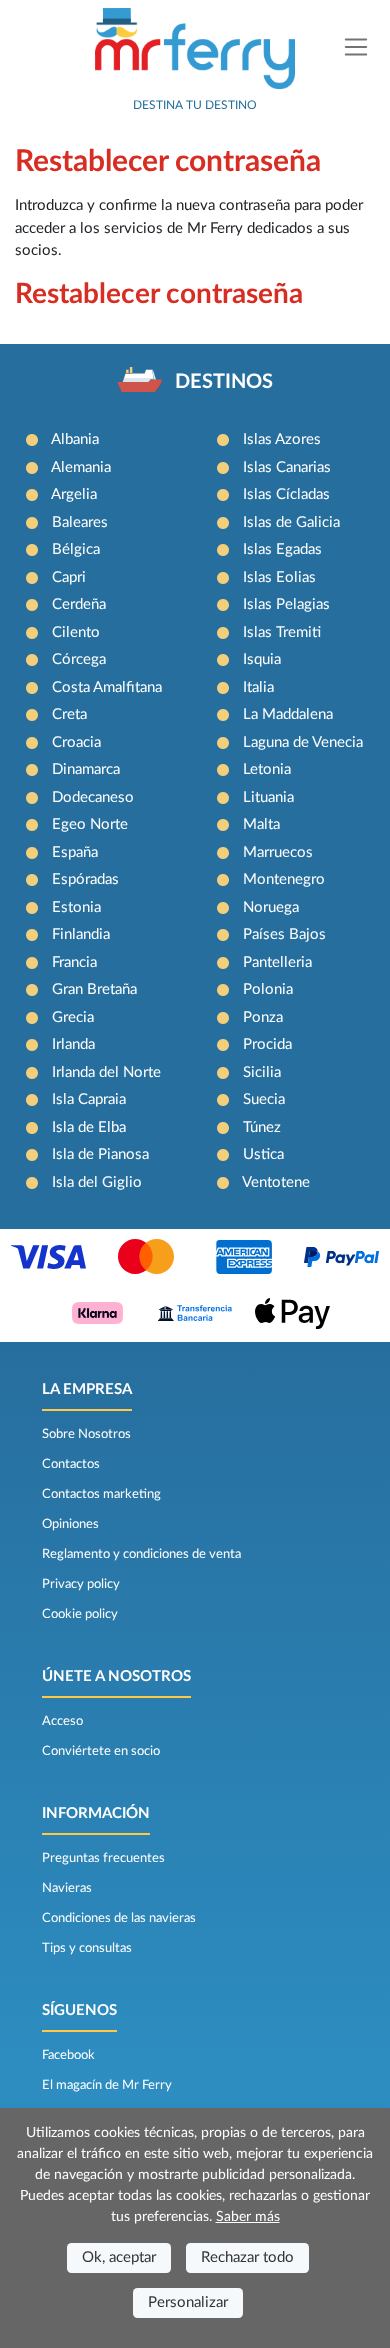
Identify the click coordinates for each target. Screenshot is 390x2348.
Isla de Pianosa (100, 1154)
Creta (69, 714)
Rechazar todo (247, 2257)
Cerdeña (79, 604)
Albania (75, 439)
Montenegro (284, 879)
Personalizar (188, 2302)
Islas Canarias (287, 467)
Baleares (80, 522)
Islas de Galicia (291, 522)
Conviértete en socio (101, 1751)
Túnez (262, 1127)
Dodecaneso (93, 797)
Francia (74, 962)
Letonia (267, 769)
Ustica (263, 1154)
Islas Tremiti (282, 632)
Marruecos (278, 852)
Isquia (262, 659)
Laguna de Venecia (303, 742)
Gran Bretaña (94, 989)
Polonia (268, 989)
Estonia (76, 907)
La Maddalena (288, 714)
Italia (258, 687)
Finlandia (81, 934)
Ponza (263, 1017)
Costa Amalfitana (107, 687)
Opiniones (70, 1524)
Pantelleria (277, 962)
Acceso (62, 1721)
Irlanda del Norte (106, 1072)
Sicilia (262, 1072)
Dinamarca (86, 769)
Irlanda (73, 1044)
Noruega (271, 907)
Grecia (73, 1017)
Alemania (81, 467)
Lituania (268, 797)
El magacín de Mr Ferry (107, 2085)
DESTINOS (224, 382)
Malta (261, 824)
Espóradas (85, 879)
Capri (69, 577)
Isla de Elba (89, 1127)
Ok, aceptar (119, 2257)
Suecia (264, 1099)
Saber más (248, 2217)
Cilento (76, 632)
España (75, 852)
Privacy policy (81, 1584)
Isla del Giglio (97, 1182)
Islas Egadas (282, 549)
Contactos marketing (101, 1494)
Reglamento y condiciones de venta (141, 1554)
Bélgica (76, 549)
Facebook (68, 2055)
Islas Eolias (279, 577)
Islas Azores (282, 439)
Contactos (71, 1464)
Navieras (67, 1888)
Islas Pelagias (286, 604)
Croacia (76, 742)
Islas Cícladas (286, 494)
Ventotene (276, 1182)
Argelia (74, 494)
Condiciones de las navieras (119, 1918)
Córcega (79, 659)
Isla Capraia (89, 1099)
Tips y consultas (87, 1948)
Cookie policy (80, 1614)
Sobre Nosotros (86, 1434)
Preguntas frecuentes (103, 1858)
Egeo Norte (90, 824)
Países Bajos (284, 934)
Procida (267, 1044)
